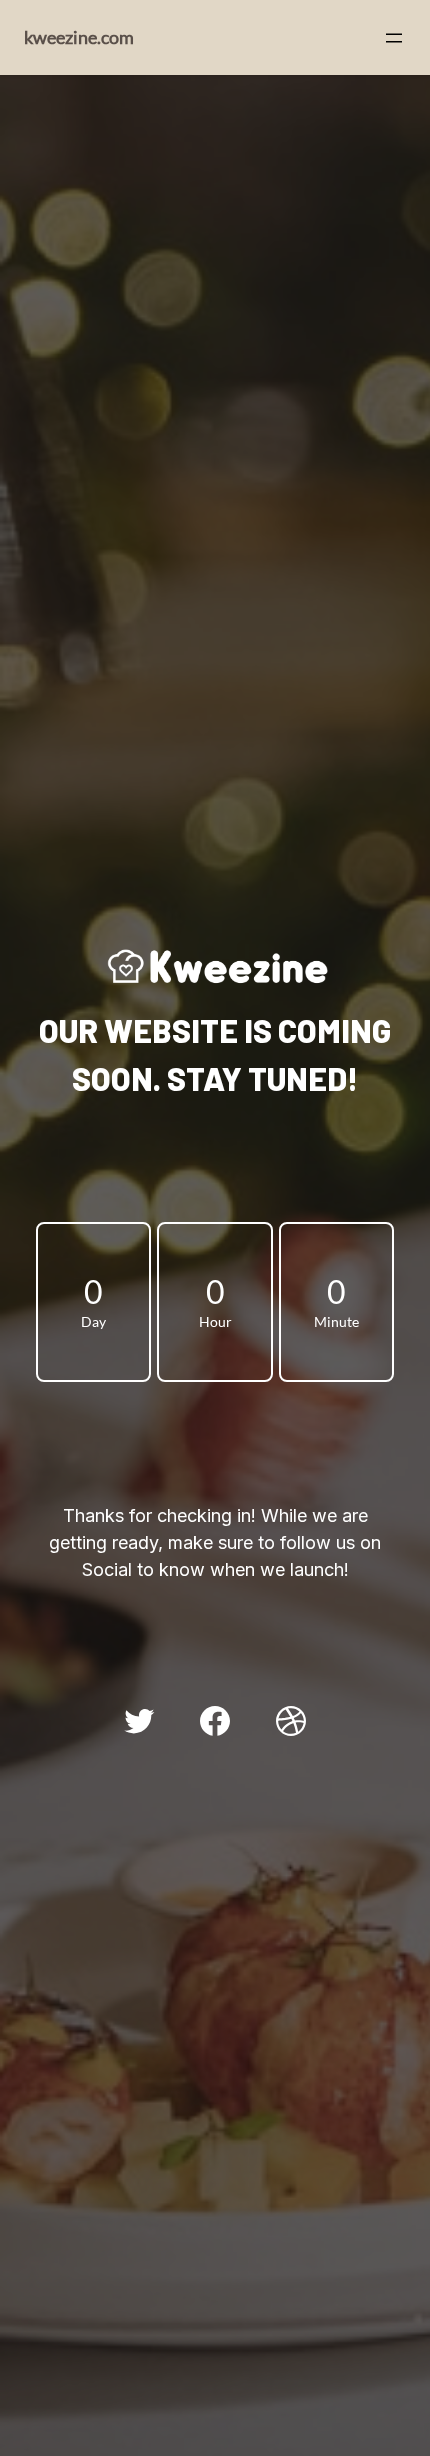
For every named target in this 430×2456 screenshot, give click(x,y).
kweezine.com (79, 37)
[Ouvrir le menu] (394, 38)
